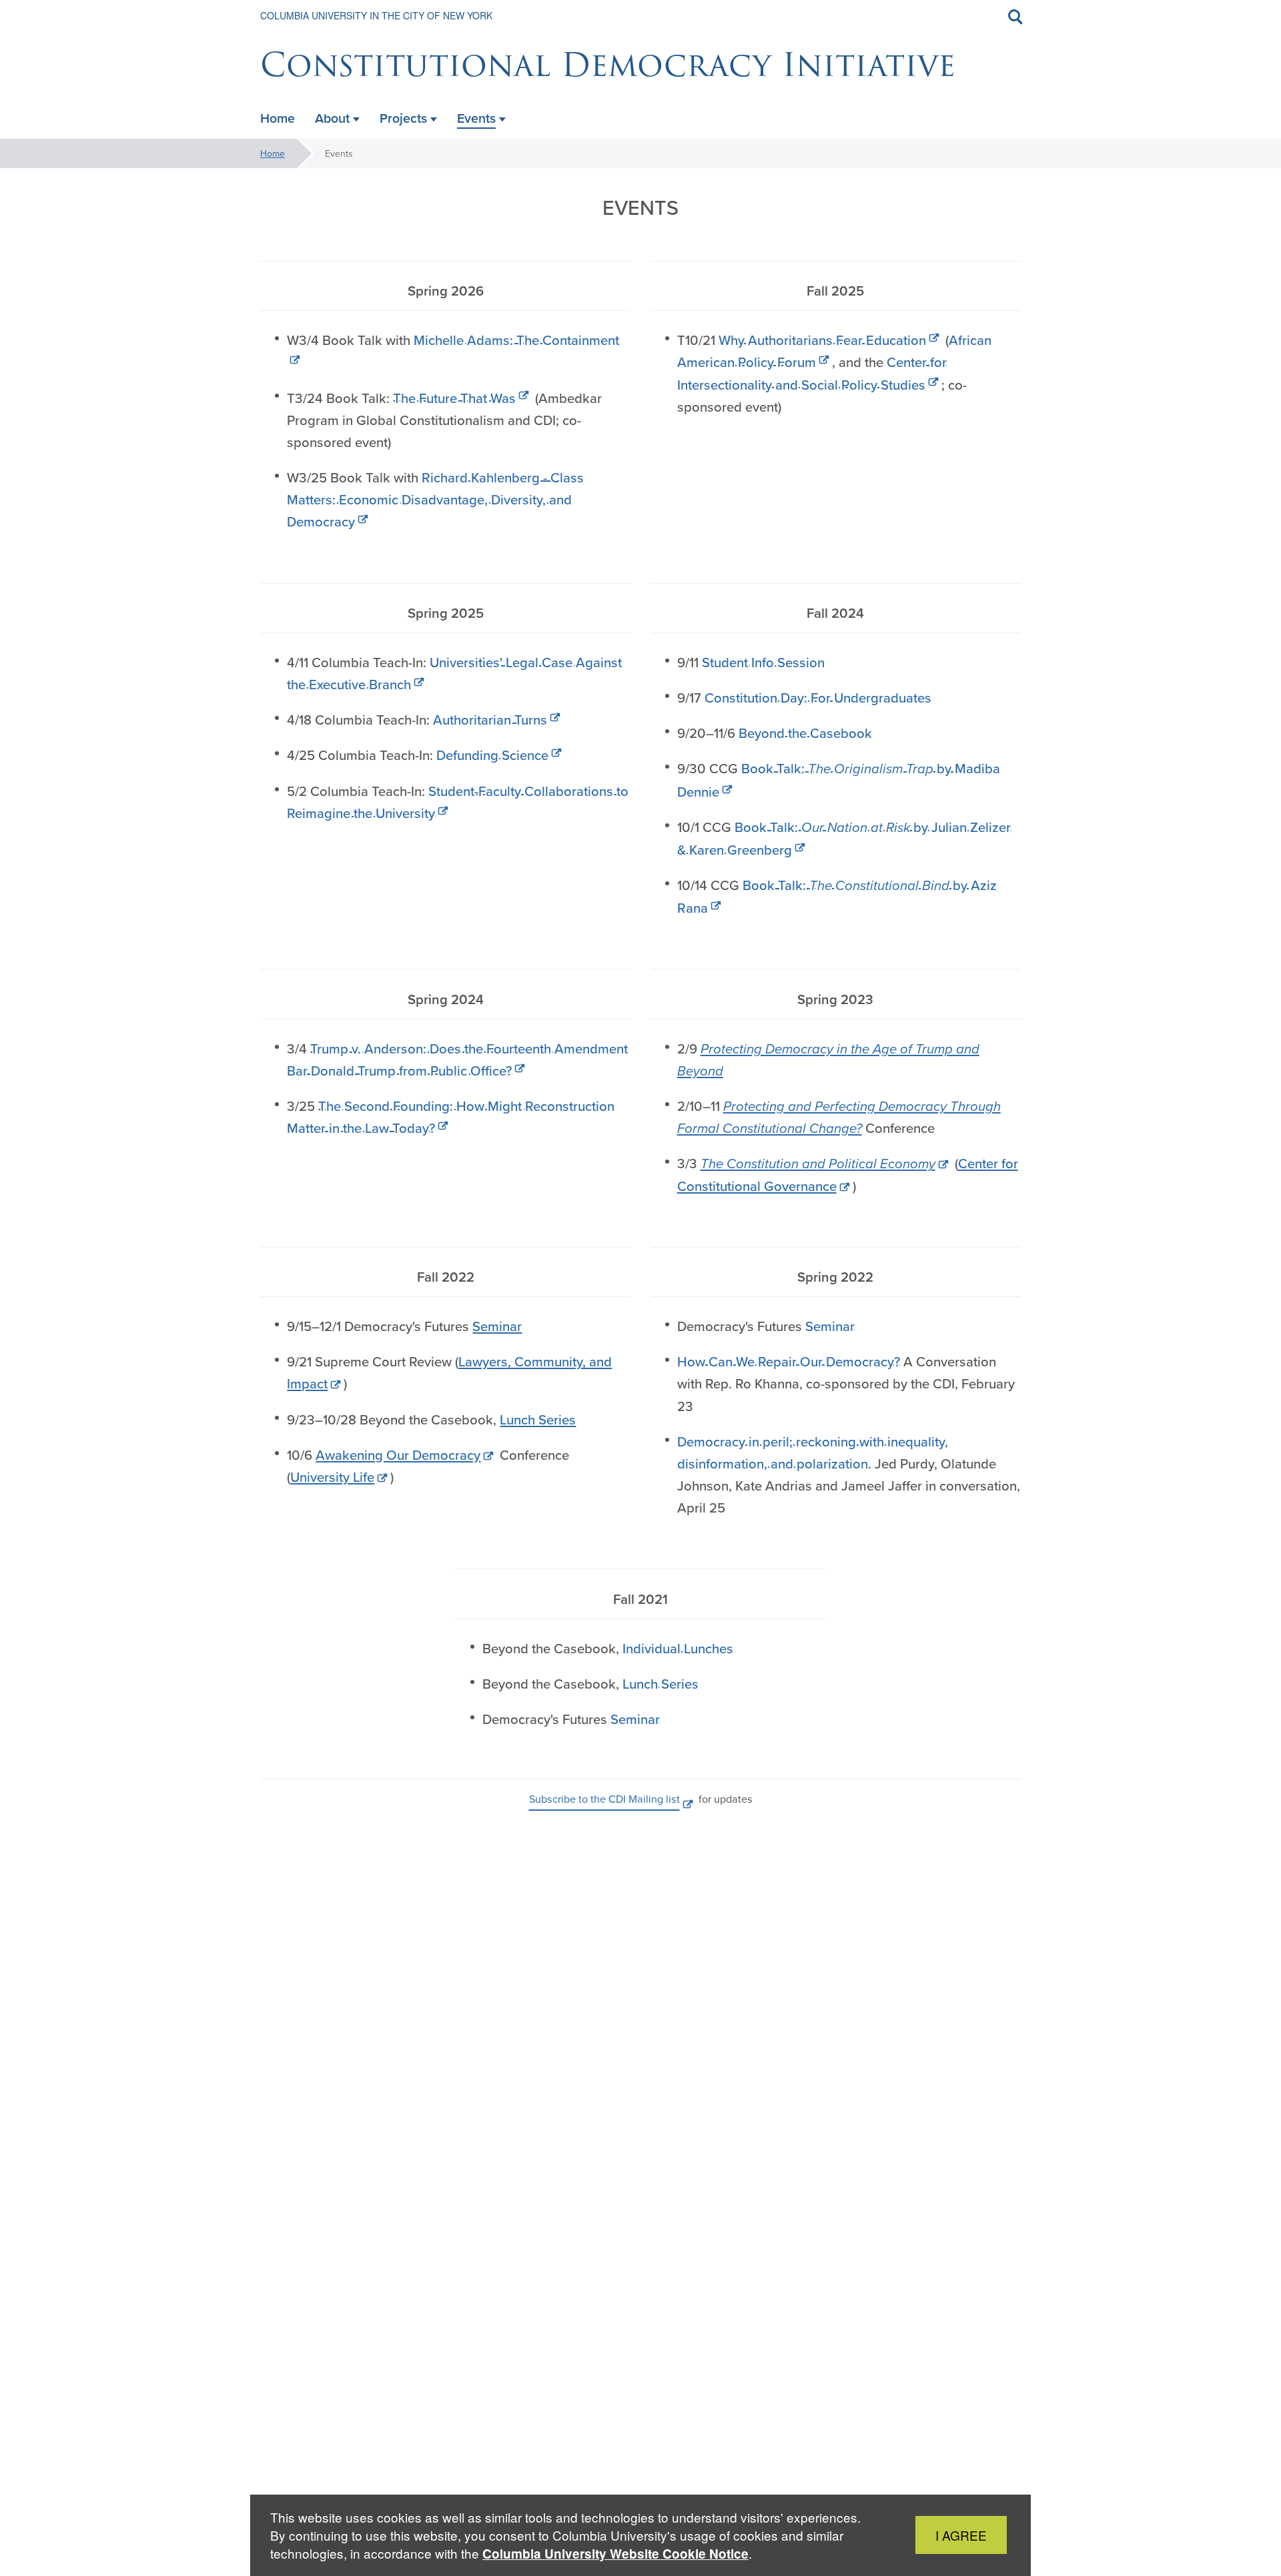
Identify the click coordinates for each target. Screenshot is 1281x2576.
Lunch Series (538, 1419)
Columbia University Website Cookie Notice (615, 2554)
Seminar (497, 1326)
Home (273, 153)
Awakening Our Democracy (398, 1455)
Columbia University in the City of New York (376, 15)
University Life (332, 1477)
